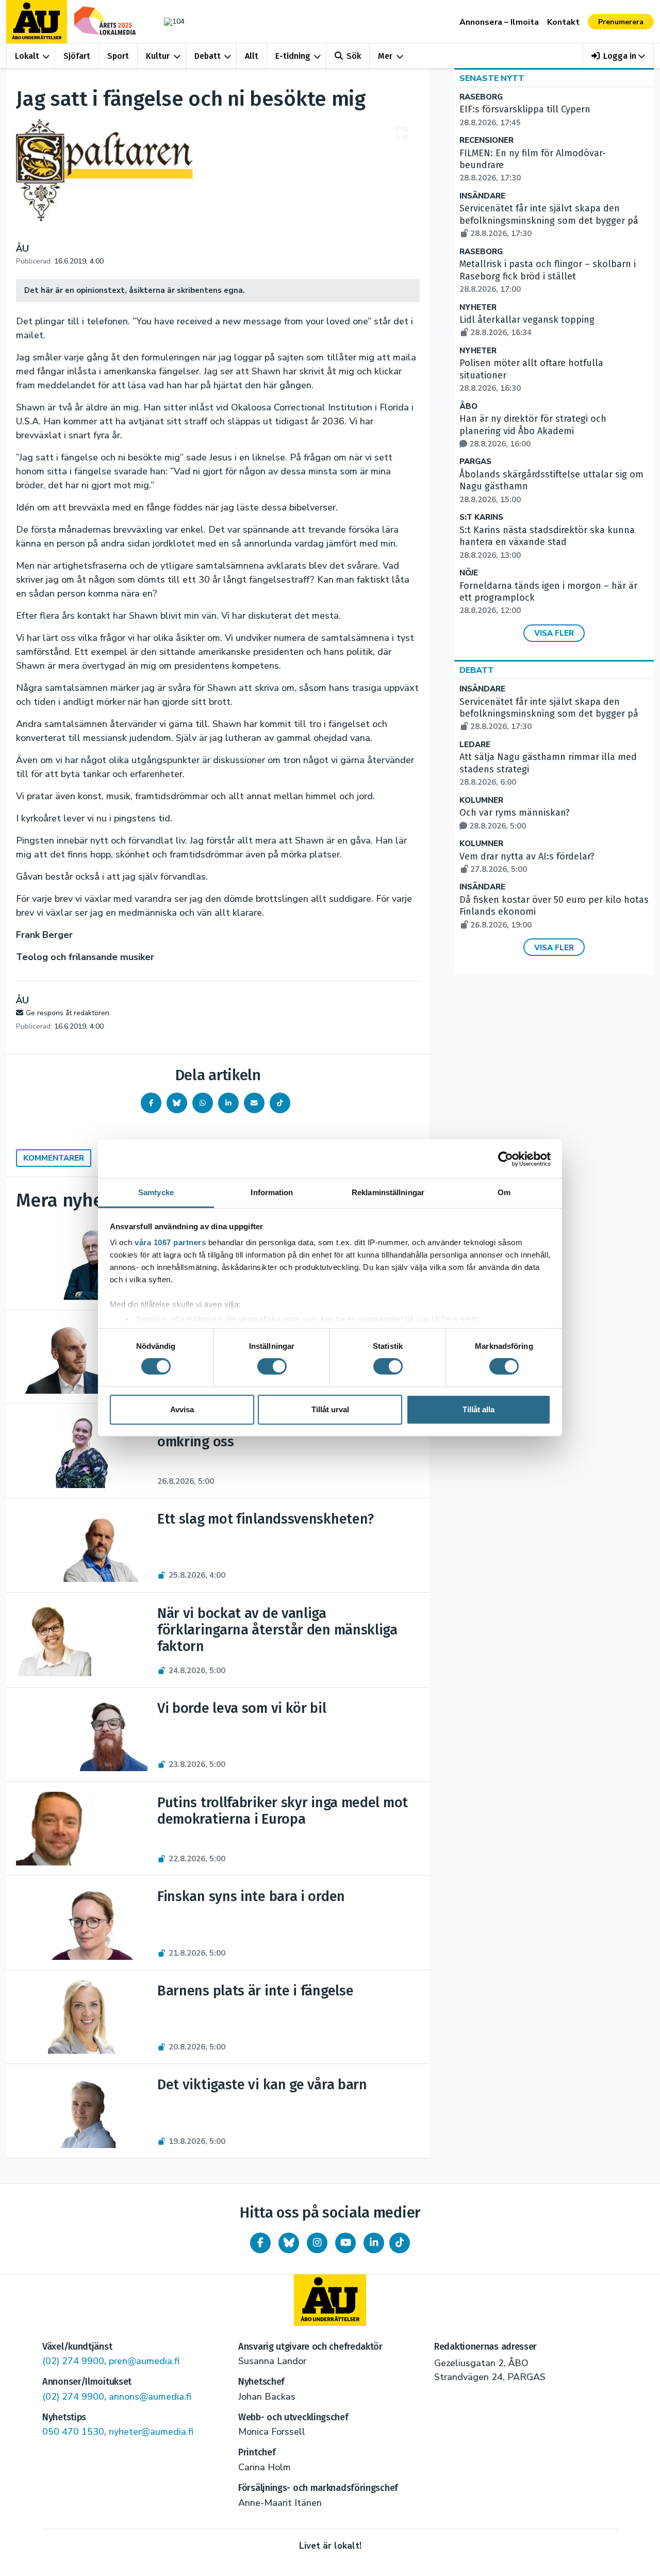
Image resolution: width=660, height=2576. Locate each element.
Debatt (208, 56)
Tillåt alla (478, 1409)
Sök (354, 56)
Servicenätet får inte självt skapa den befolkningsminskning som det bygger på (549, 221)
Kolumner (481, 800)
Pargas (475, 462)
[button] (618, 56)
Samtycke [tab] (156, 1192)
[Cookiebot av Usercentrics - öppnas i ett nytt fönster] (506, 1159)
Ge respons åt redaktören (68, 1013)
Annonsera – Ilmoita (499, 22)
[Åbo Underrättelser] (330, 2300)
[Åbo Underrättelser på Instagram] (317, 2243)
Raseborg (481, 97)
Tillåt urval (330, 1409)
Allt (252, 56)
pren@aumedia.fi (144, 2361)
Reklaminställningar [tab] (388, 1192)
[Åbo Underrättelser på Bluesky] (289, 2243)
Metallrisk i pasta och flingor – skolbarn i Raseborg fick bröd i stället (548, 276)
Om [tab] (504, 1192)
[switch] (272, 1366)
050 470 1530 (73, 2432)
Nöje (469, 573)
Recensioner (486, 141)
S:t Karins (481, 517)
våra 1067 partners (170, 1242)
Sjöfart (77, 56)
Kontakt (563, 22)
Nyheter (478, 308)
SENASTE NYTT (492, 78)
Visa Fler (554, 633)
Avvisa (182, 1409)
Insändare (482, 196)
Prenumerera (621, 22)
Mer (385, 56)
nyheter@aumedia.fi (151, 2432)
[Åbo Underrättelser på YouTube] (345, 2243)
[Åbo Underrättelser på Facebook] (260, 2243)
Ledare (475, 745)
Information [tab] (272, 1192)
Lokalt (27, 56)
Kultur (158, 56)
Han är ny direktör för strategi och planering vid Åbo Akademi (533, 431)
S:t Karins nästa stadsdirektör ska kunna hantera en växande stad (547, 542)
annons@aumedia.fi (150, 2397)
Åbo (468, 407)
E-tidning (293, 56)
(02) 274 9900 (73, 2361)
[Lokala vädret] (169, 21)
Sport (118, 56)
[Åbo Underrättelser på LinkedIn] (374, 2243)
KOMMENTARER (54, 1158)
